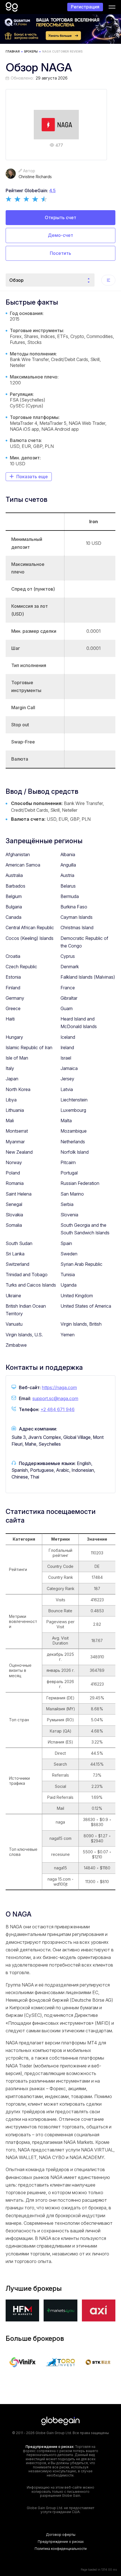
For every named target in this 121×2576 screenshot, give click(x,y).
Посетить (60, 253)
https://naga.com (59, 1387)
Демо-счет (60, 235)
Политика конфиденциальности (61, 2549)
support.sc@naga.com (55, 1398)
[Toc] (108, 280)
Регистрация (85, 7)
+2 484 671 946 (58, 1409)
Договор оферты (61, 2535)
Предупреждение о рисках (61, 2542)
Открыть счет (60, 217)
